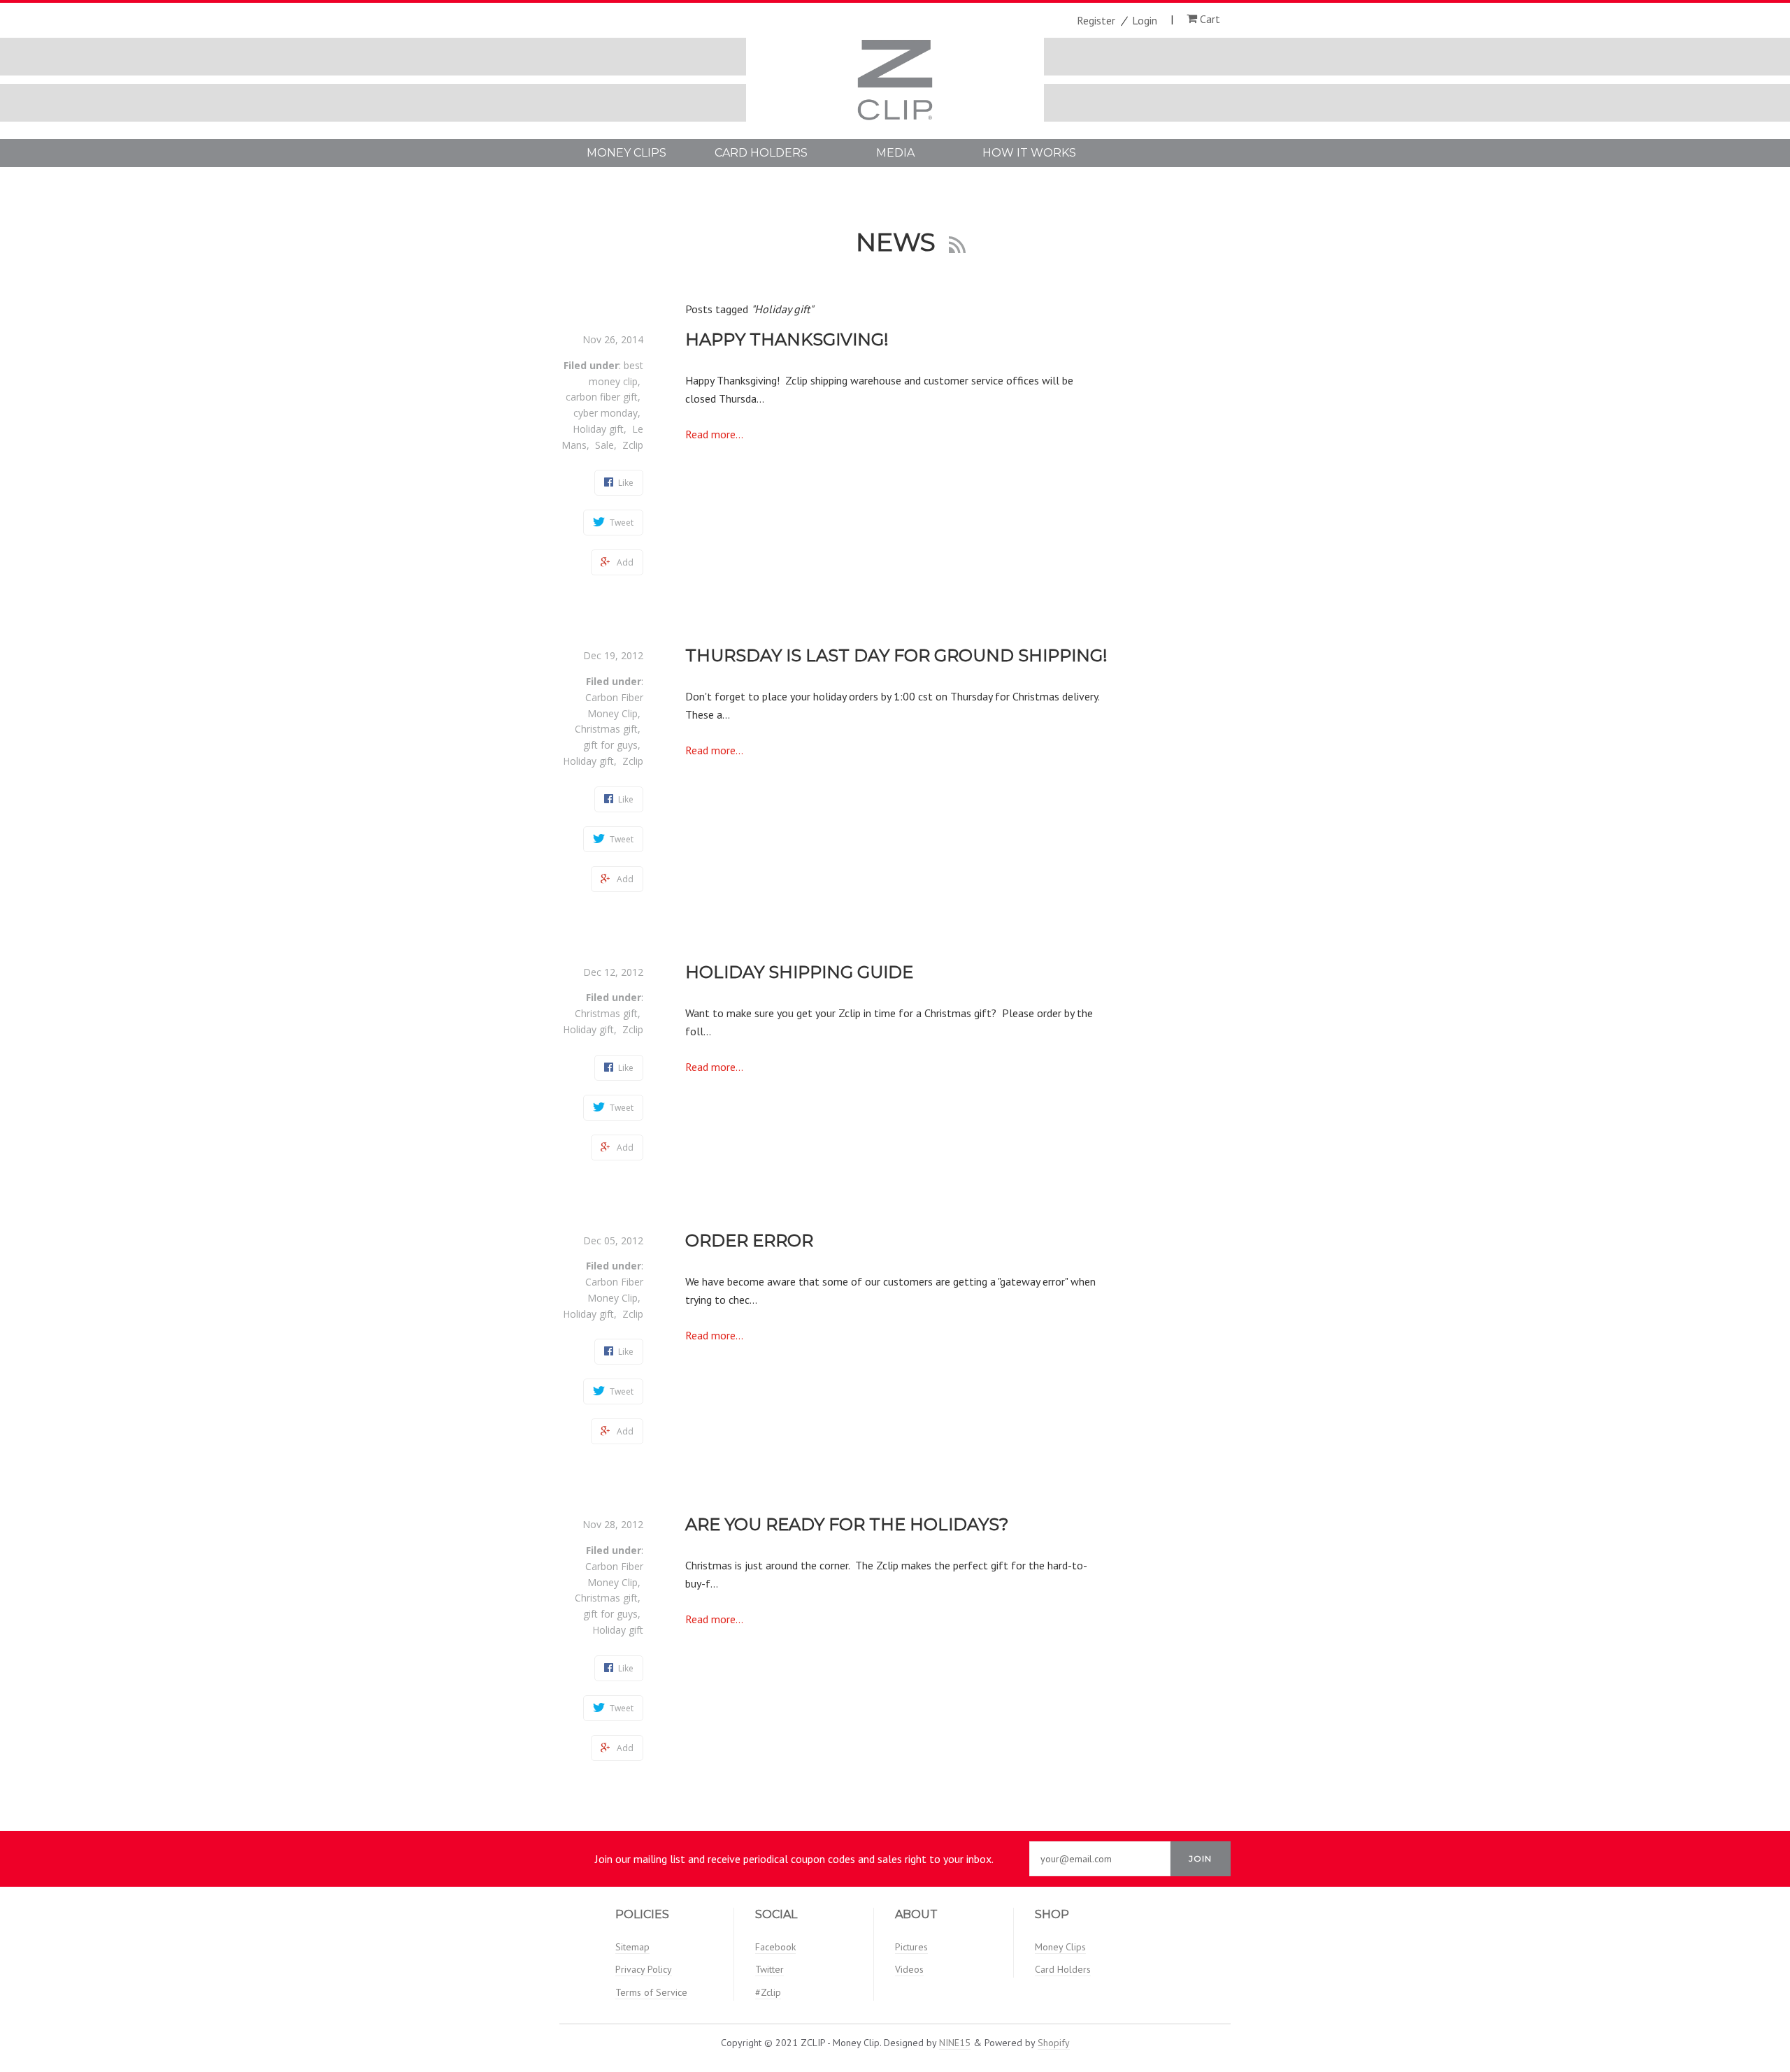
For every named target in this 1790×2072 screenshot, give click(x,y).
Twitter (769, 1969)
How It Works (1029, 153)
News (899, 242)
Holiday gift (598, 429)
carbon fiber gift (602, 397)
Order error (749, 1240)
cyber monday (606, 413)
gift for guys (610, 745)
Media (895, 153)
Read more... (714, 434)
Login (1145, 20)
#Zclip (768, 1992)
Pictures (911, 1947)
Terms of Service (651, 1992)
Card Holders (761, 153)
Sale (604, 445)
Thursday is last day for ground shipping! (896, 655)
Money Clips (626, 153)
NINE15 (955, 2043)
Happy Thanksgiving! (787, 339)
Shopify (1054, 2043)
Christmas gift (606, 729)
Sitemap (632, 1947)
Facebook (775, 1947)
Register (1096, 20)
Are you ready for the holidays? (847, 1524)
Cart (1209, 19)
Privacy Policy (644, 1969)
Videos (909, 1969)
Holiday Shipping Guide (799, 972)
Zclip (633, 445)
